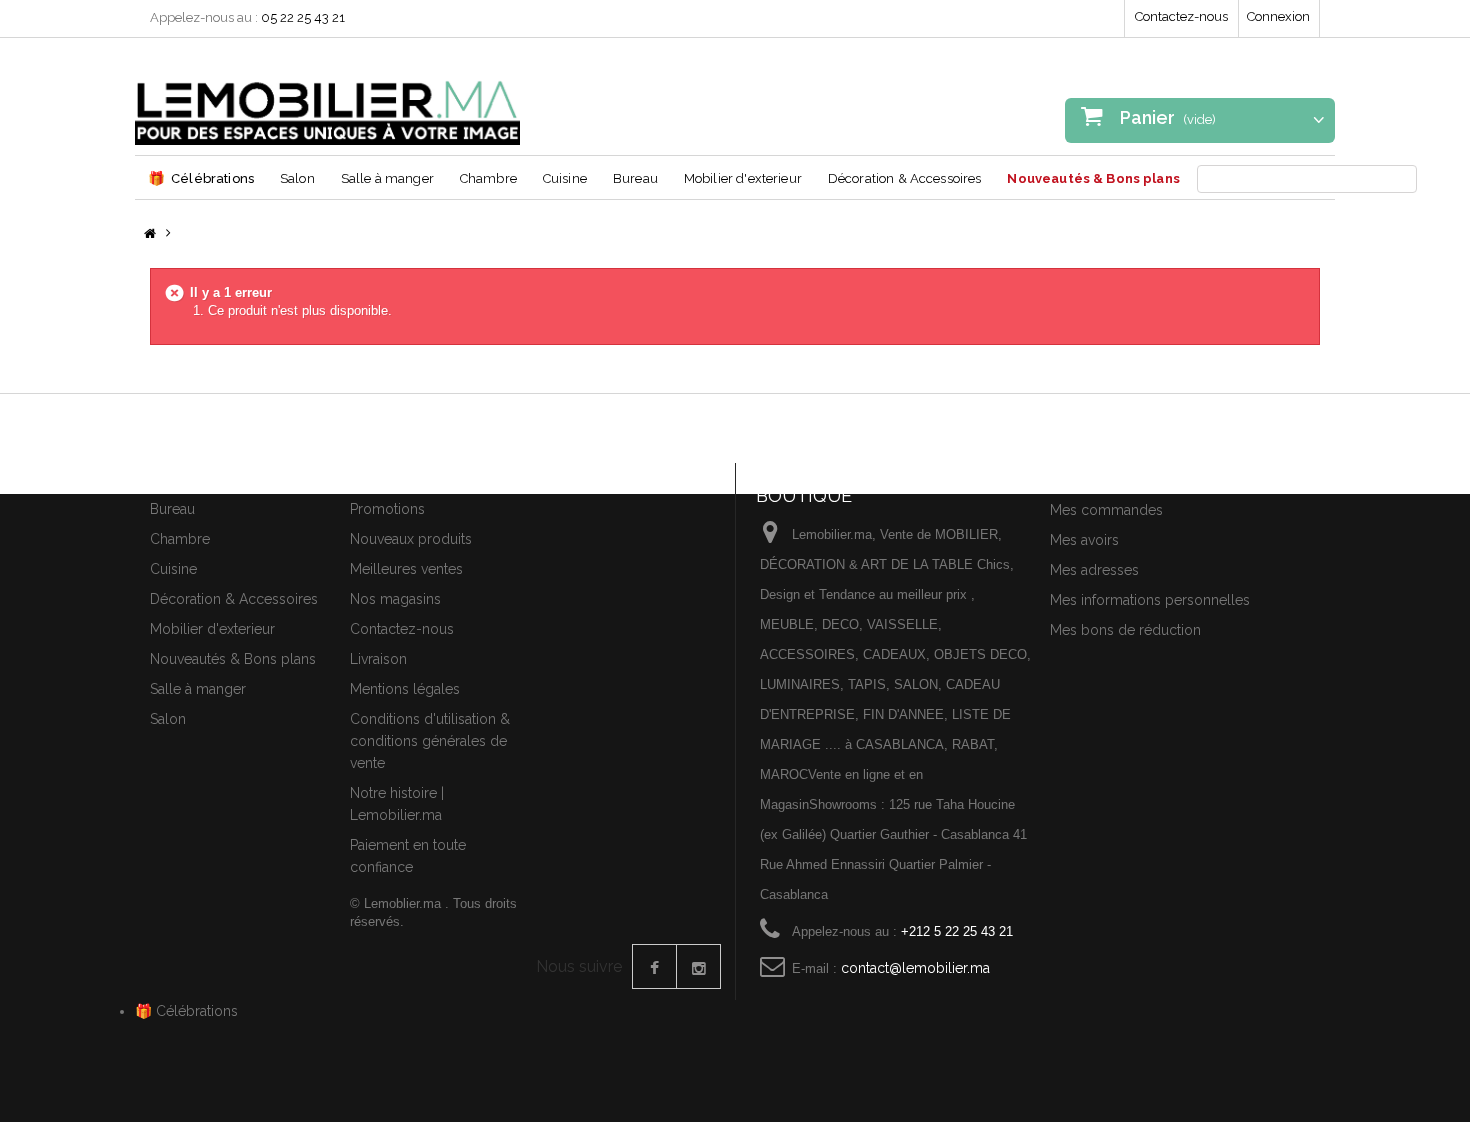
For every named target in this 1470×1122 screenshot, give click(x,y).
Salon (297, 178)
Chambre (488, 178)
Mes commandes (1106, 510)
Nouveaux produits (411, 539)
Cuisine (565, 178)
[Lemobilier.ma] (327, 99)
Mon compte (1097, 475)
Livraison (378, 659)
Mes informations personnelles (1150, 600)
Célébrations (201, 178)
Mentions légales (405, 689)
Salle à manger (387, 178)
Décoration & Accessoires (905, 178)
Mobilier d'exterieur (743, 178)
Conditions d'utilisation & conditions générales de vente (430, 741)
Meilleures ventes (406, 569)
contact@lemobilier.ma (915, 968)
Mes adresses (1094, 570)
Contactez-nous (1181, 16)
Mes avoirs (1084, 540)
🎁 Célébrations (186, 1011)
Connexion (1278, 16)
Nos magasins (395, 599)
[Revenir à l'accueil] (150, 234)
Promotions (387, 509)
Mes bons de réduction (1125, 630)
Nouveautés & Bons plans (1093, 178)
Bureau (635, 178)
